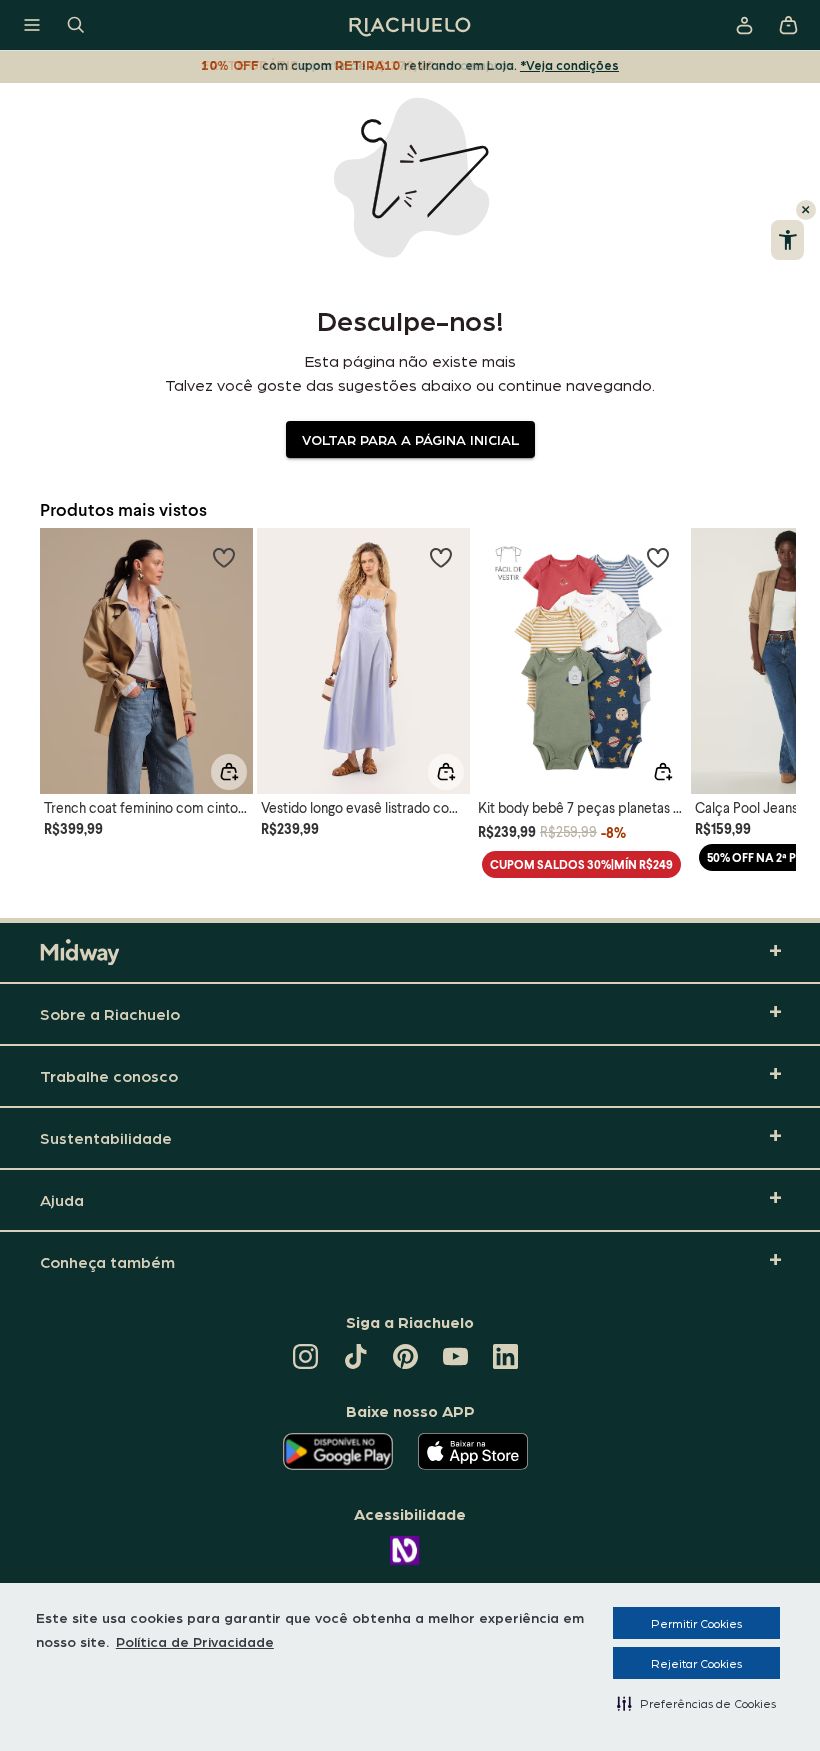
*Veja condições (569, 64)
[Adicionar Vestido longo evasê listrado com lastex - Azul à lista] (441, 557)
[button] (696, 1703)
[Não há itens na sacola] (788, 25)
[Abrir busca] (76, 25)
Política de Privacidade (195, 1641)
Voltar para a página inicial (410, 439)
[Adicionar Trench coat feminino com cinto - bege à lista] (224, 557)
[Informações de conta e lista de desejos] (744, 25)
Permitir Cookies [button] (696, 1623)
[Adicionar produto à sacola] (229, 772)
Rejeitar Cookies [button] (696, 1663)
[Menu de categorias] (32, 25)
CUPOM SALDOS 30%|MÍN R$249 (581, 864)
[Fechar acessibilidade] (806, 210)
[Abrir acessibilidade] (787, 240)
